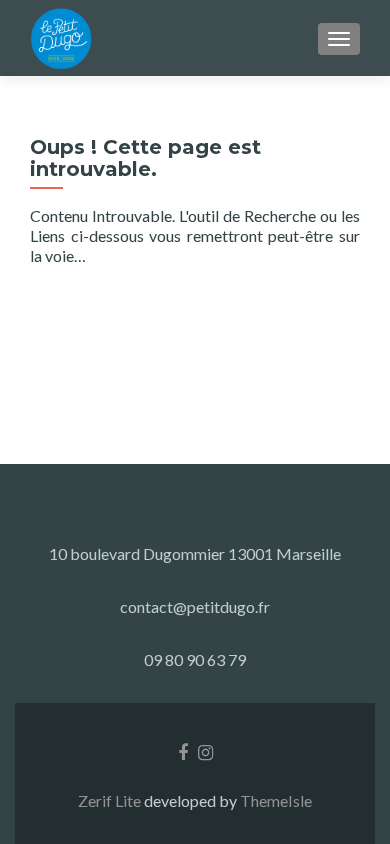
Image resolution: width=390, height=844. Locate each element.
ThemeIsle (276, 800)
